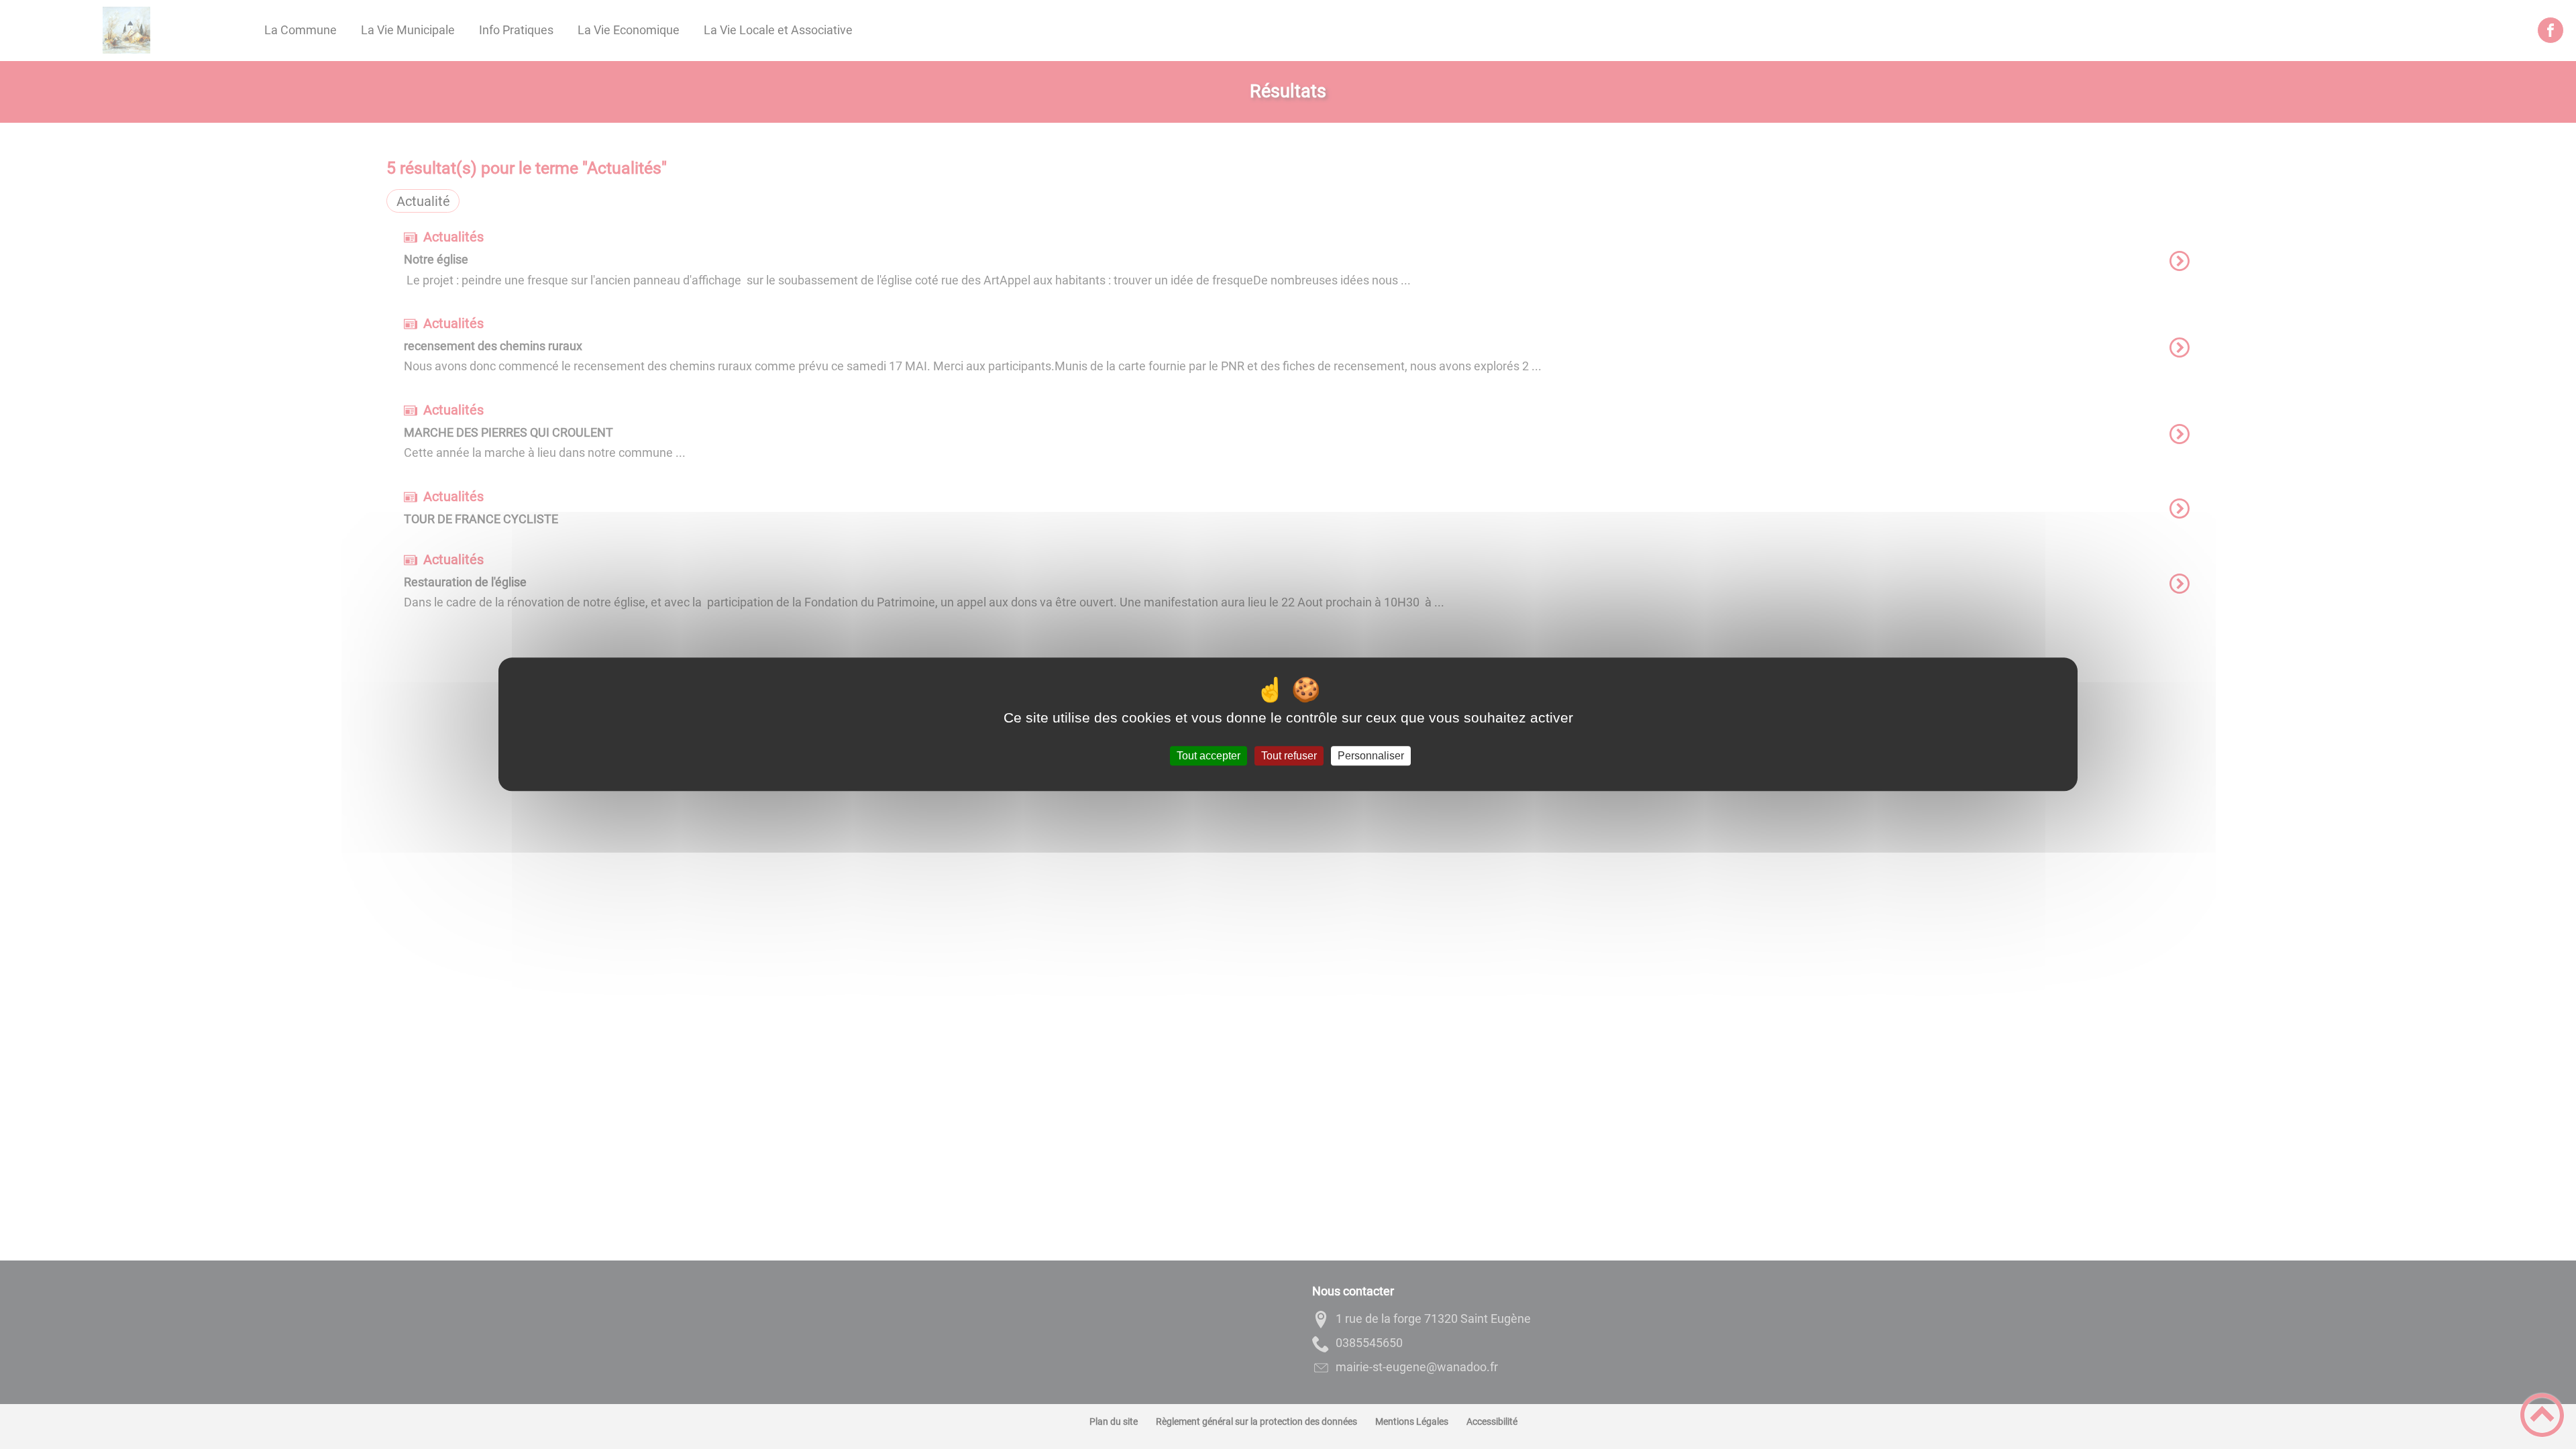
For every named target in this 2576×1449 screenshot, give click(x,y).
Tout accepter (1209, 756)
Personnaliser (1371, 756)
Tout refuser (1289, 756)
